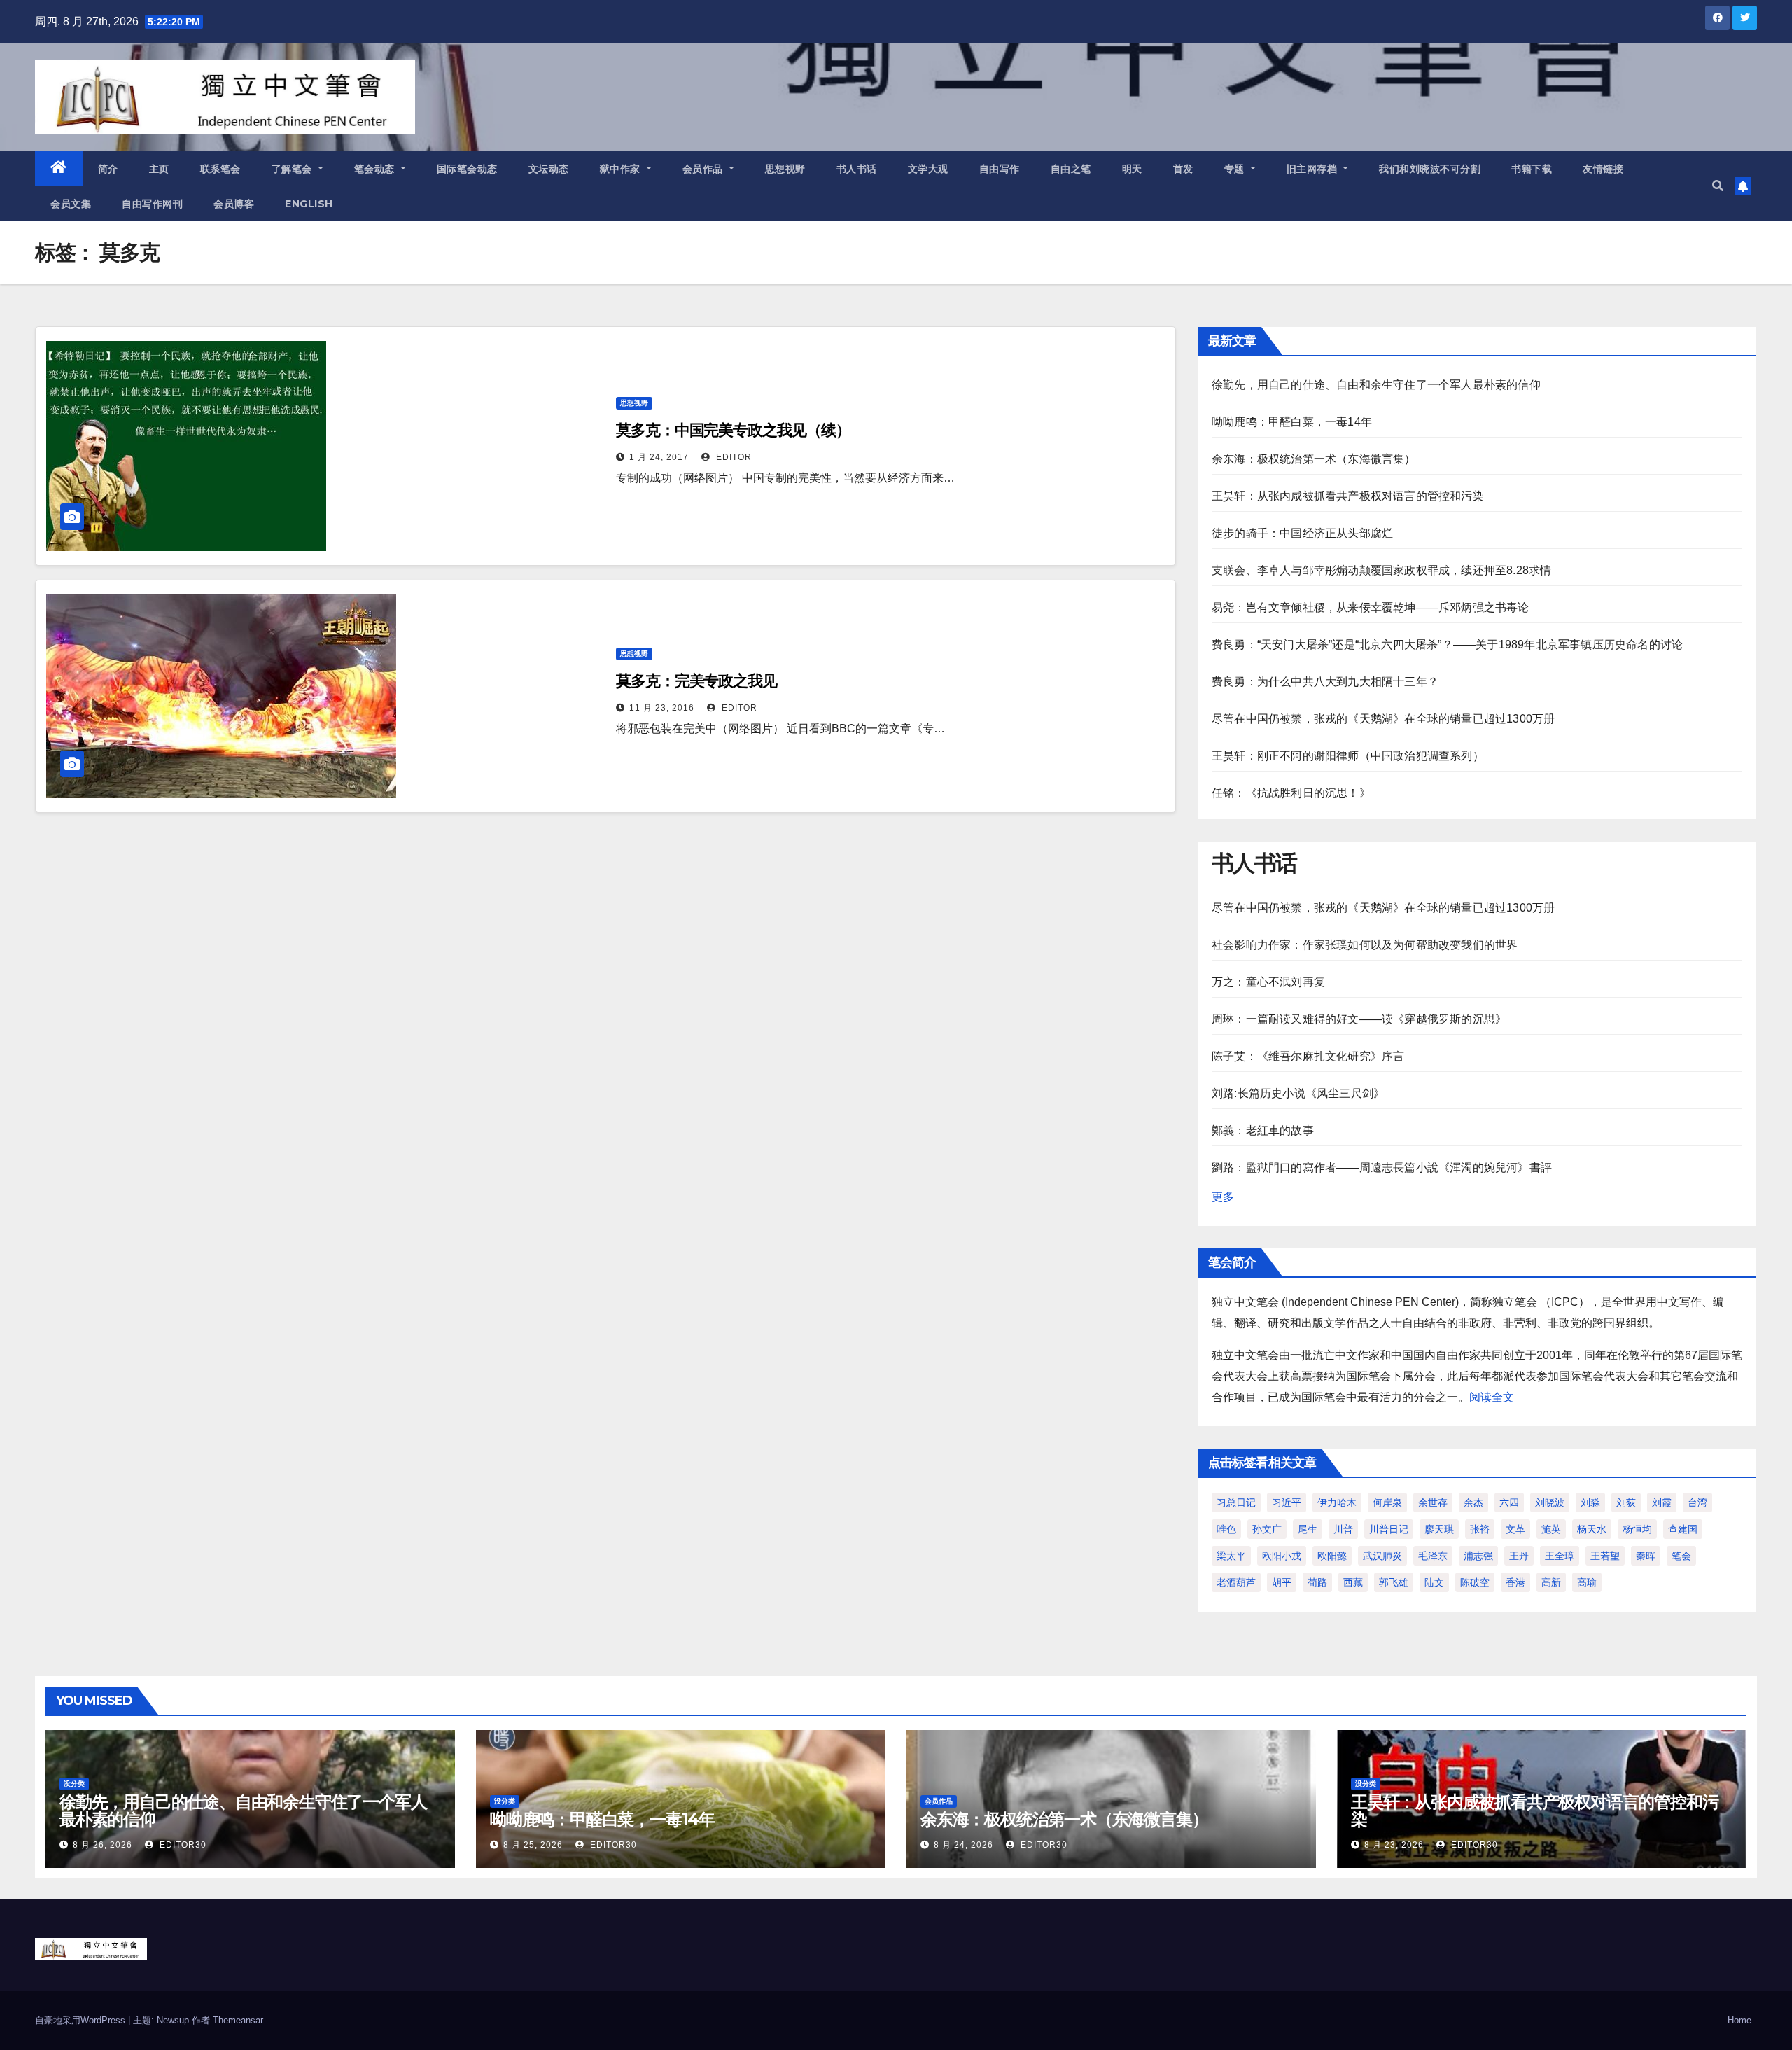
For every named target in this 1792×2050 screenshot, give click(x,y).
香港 (1515, 1582)
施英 (1551, 1529)
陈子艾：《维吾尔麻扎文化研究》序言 (1308, 1056)
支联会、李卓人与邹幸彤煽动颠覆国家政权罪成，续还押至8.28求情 (1381, 570)
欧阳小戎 (1282, 1556)
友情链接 (1603, 169)
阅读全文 (1492, 1397)
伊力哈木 (1337, 1502)
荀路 (1317, 1582)
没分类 (74, 1784)
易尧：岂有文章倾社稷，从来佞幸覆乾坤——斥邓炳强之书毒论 (1371, 607)
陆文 (1434, 1582)
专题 (1236, 169)
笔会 (1681, 1556)
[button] (1718, 186)
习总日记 (1236, 1502)
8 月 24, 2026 (964, 1845)
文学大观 (928, 169)
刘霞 (1662, 1502)
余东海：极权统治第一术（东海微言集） (1314, 459)
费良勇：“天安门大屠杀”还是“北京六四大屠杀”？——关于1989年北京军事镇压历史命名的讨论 (1447, 644)
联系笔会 (220, 169)
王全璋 (1560, 1556)
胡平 (1282, 1582)
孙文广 (1267, 1529)
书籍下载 (1532, 169)
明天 (1132, 169)
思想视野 (785, 169)
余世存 (1433, 1502)
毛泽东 (1433, 1556)
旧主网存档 (1314, 169)
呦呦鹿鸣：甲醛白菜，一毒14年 (1292, 422)
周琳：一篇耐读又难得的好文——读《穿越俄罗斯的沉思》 (1359, 1019)
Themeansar (238, 2020)
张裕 (1480, 1529)
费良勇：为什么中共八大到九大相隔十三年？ (1325, 682)
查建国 (1683, 1529)
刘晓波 (1550, 1502)
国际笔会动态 (467, 169)
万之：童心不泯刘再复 (1268, 982)
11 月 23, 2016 (662, 708)
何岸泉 (1387, 1502)
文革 (1515, 1529)
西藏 (1353, 1582)
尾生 (1308, 1529)
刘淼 (1590, 1502)
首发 (1183, 169)
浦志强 (1478, 1556)
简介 (108, 169)
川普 (1343, 1529)
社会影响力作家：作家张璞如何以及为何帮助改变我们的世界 (1365, 945)
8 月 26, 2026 (103, 1845)
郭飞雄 (1394, 1582)
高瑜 (1587, 1582)
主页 (159, 169)
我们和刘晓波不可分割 (1430, 169)
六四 (1509, 1502)
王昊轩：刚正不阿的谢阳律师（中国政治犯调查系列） (1348, 756)
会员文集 (71, 204)
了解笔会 (294, 169)
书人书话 (857, 169)
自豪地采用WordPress (82, 2020)
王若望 (1605, 1556)
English (309, 204)
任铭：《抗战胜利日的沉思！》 (1291, 793)
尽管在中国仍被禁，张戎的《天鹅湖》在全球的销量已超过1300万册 (1383, 719)
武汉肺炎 (1382, 1556)
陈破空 (1475, 1582)
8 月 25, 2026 (533, 1845)
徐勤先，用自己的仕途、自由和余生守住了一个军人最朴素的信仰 (1376, 385)
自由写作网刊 (152, 204)
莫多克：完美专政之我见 (696, 681)
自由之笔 (1071, 169)
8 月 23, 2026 (1394, 1845)
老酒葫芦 (1236, 1582)
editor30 (182, 1845)
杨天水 (1592, 1529)
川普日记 (1389, 1529)
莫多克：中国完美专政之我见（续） (733, 430)
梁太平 (1231, 1556)
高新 (1551, 1582)
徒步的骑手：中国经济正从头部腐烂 (1302, 533)
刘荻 (1626, 1502)
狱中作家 (622, 169)
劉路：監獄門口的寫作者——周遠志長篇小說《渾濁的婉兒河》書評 (1382, 1167)
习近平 (1287, 1502)
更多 (1223, 1197)
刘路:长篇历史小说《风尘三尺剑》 (1298, 1093)
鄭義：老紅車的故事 (1263, 1130)
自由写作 (1000, 169)
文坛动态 (549, 169)
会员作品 (705, 169)
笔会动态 (376, 169)
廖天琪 (1439, 1529)
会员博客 (234, 204)
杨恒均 (1637, 1529)
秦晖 (1646, 1556)
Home (1739, 2020)
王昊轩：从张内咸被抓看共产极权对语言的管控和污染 (1348, 496)
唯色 (1226, 1529)
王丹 (1519, 1556)
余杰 (1473, 1502)
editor (733, 457)
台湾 (1697, 1502)
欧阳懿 (1332, 1556)
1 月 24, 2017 (659, 457)
